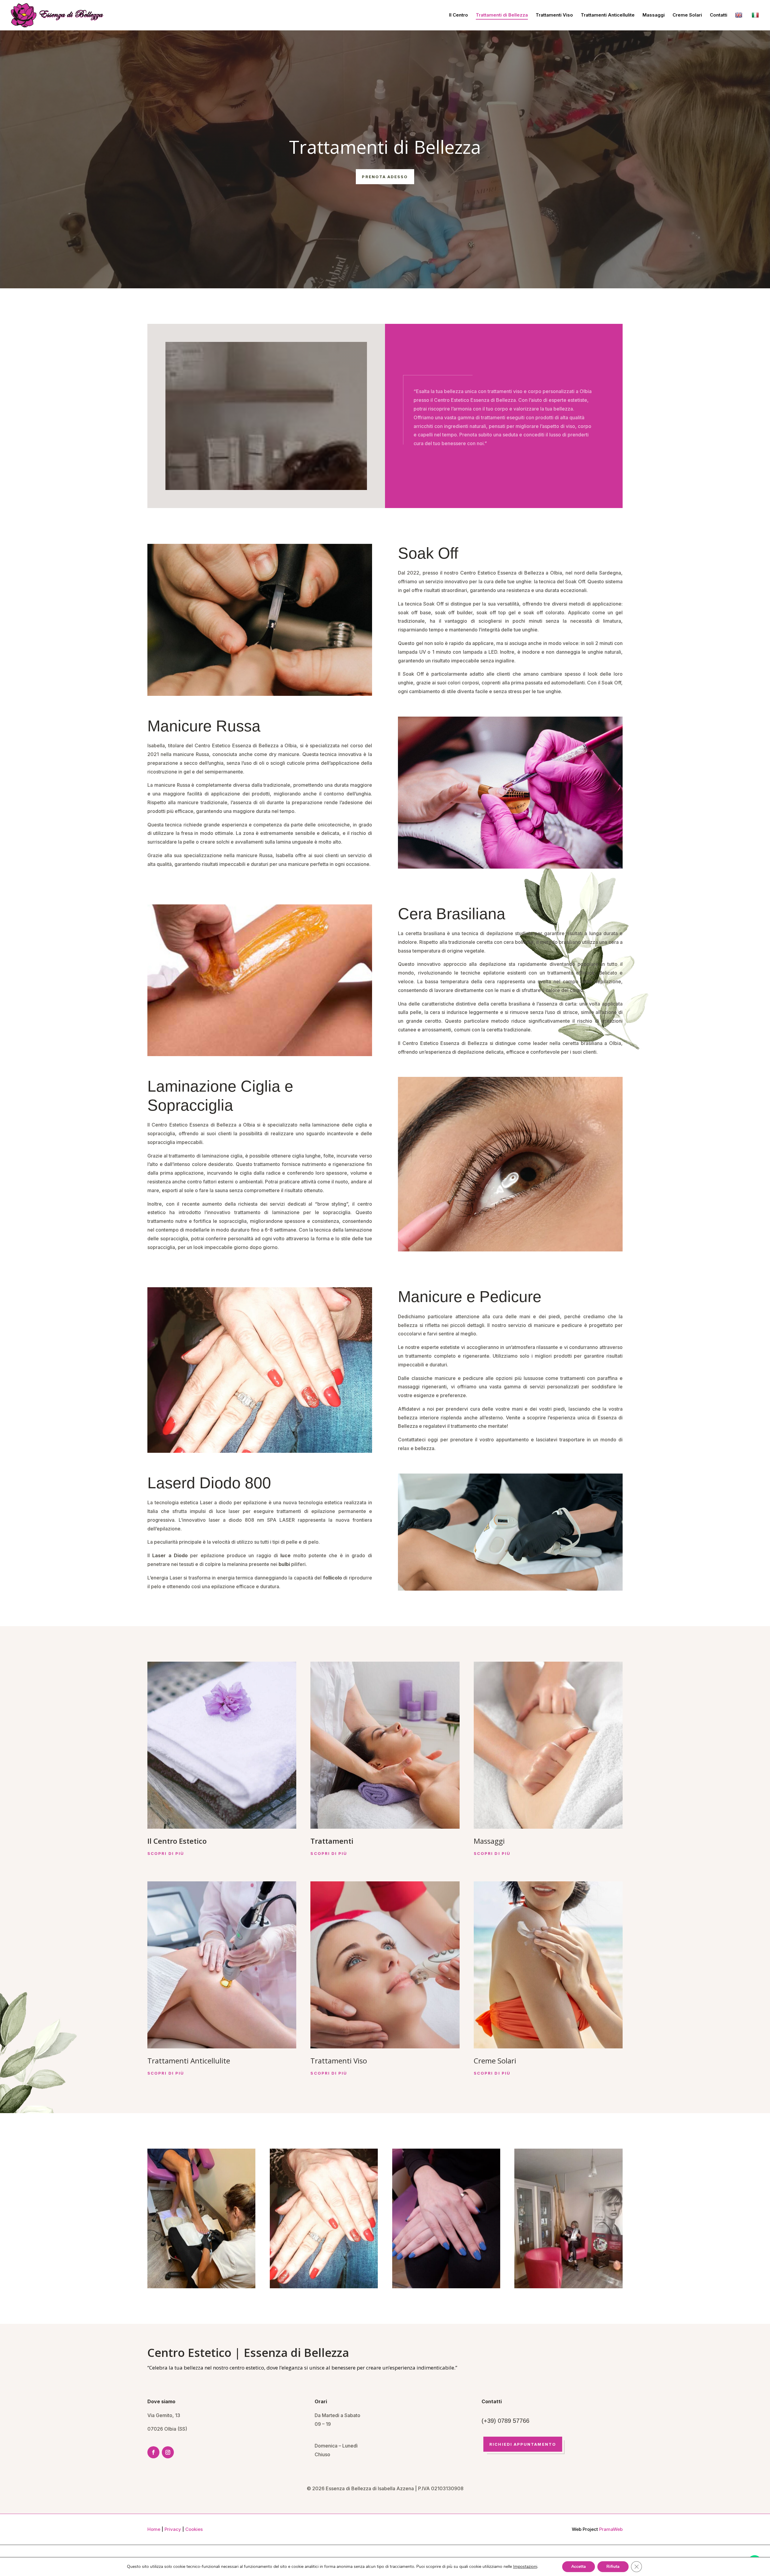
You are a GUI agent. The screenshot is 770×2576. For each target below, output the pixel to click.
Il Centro (459, 15)
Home (154, 2529)
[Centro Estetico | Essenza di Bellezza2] (201, 2286)
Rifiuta (613, 2567)
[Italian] (756, 21)
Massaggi (654, 15)
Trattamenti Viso (554, 15)
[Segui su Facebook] (153, 2452)
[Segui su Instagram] (168, 2452)
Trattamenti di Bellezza (502, 15)
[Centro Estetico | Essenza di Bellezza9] (446, 2286)
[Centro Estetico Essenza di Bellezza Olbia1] (568, 2286)
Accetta (579, 2567)
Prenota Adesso (385, 177)
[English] (739, 21)
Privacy (173, 2529)
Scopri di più (166, 1853)
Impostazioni (525, 2567)
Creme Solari (687, 15)
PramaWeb (611, 2529)
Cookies (194, 2529)
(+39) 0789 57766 (505, 2421)
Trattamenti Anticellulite (608, 15)
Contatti (719, 15)
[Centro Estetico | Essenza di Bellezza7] (324, 2286)
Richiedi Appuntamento (523, 2444)
